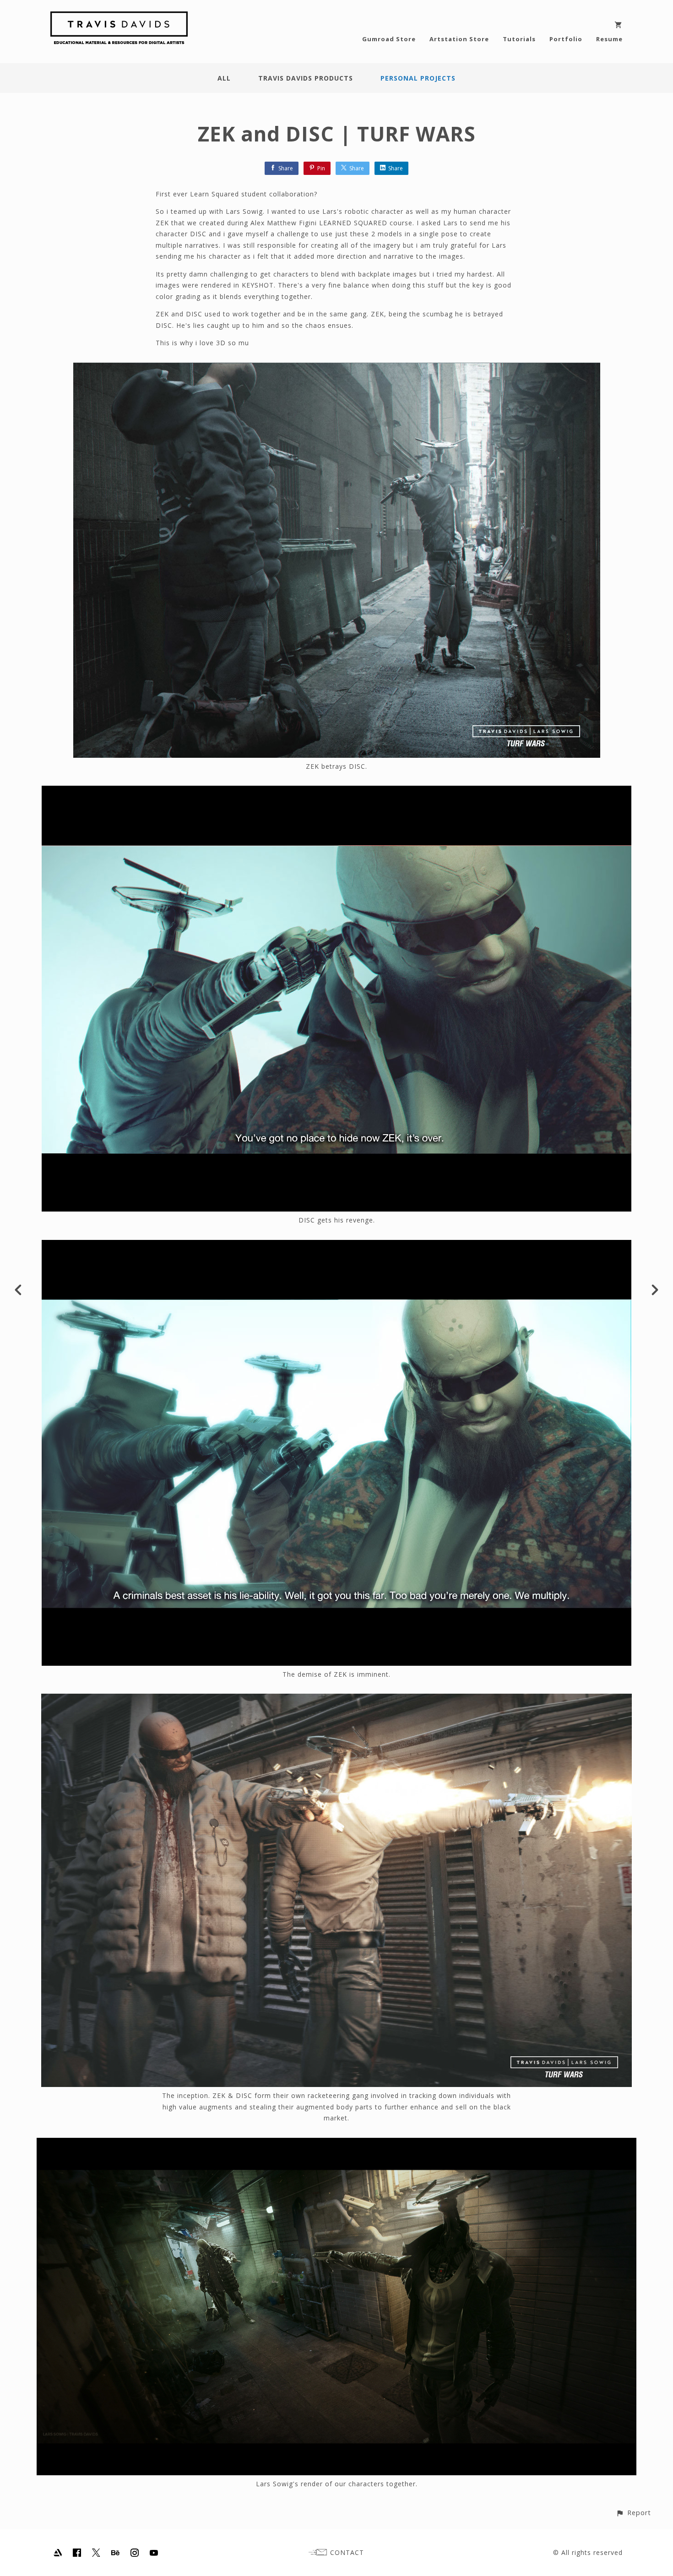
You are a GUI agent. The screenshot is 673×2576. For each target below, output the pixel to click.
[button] (633, 2513)
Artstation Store (459, 39)
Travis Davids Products (306, 78)
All (224, 78)
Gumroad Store (389, 39)
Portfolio (566, 39)
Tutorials (519, 39)
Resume (609, 39)
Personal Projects (418, 78)
